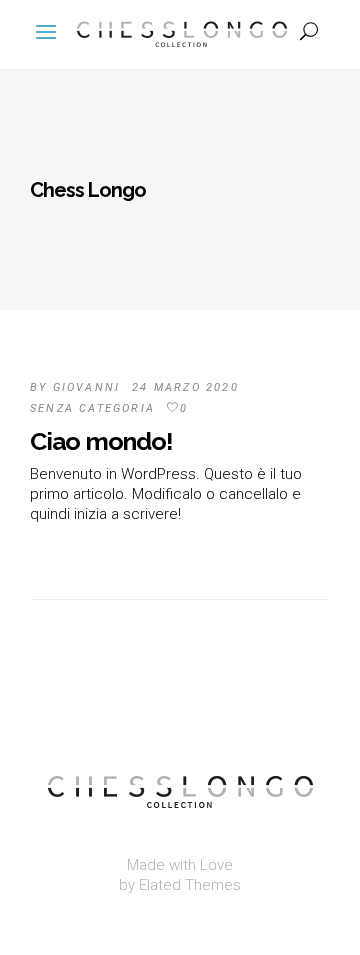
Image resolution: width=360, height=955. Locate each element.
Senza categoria (92, 408)
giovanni (87, 387)
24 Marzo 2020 (185, 387)
